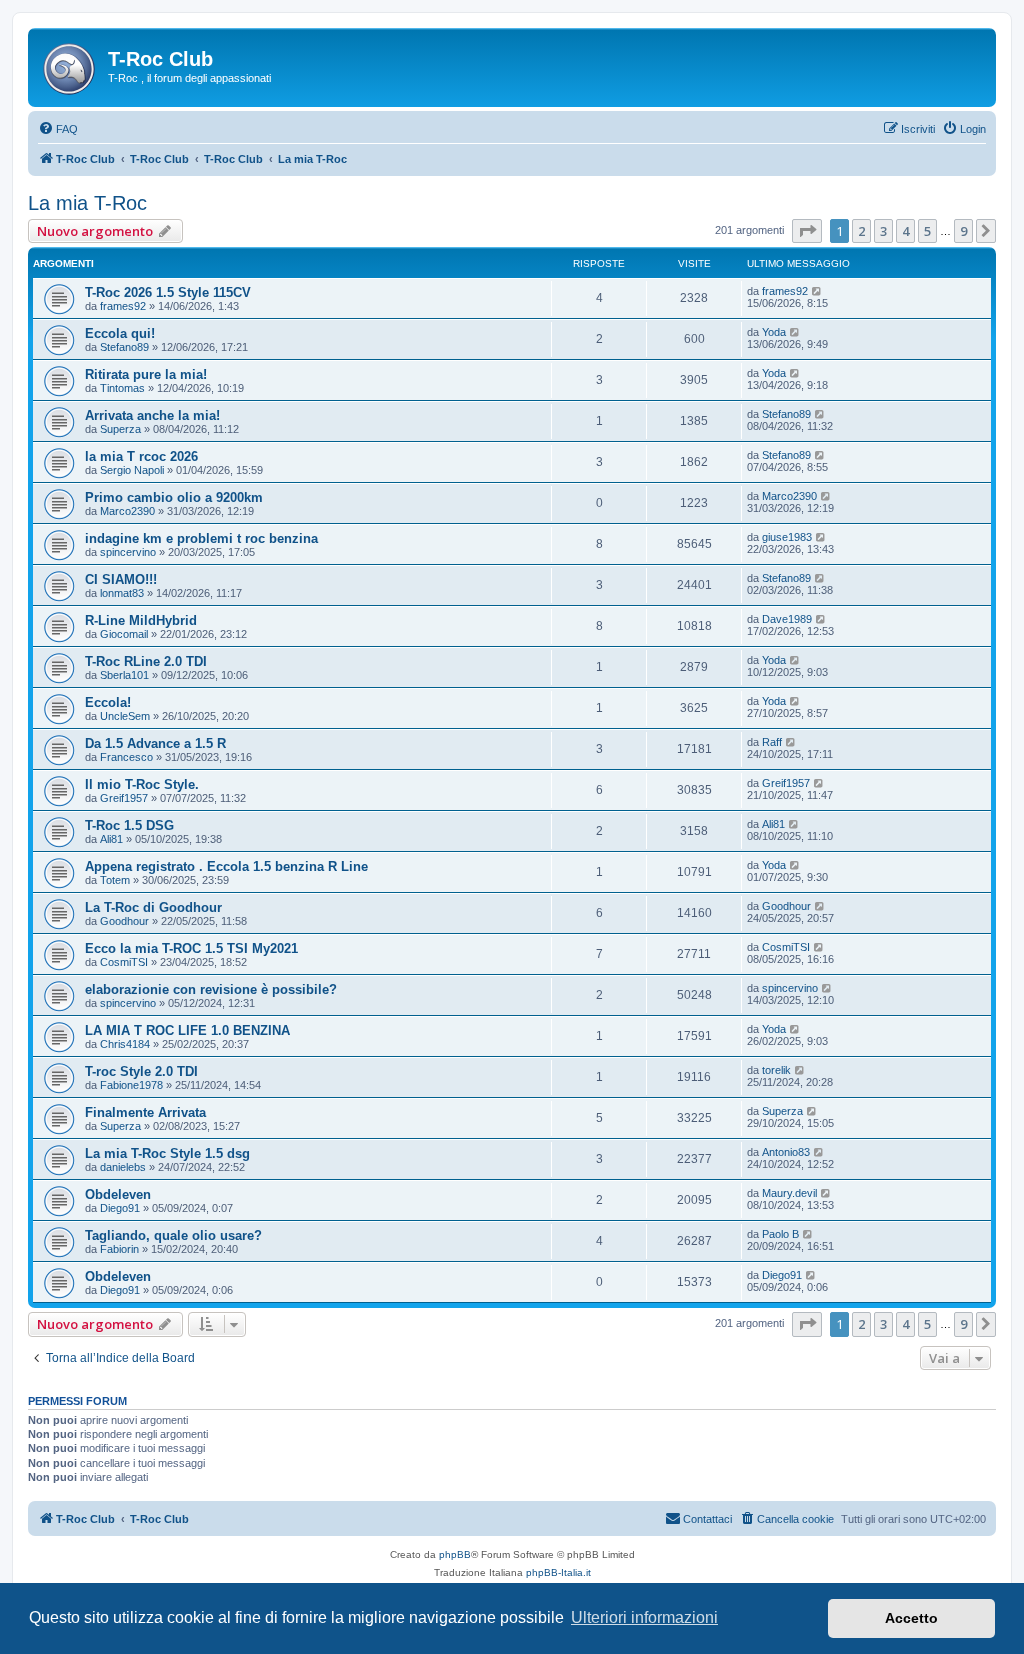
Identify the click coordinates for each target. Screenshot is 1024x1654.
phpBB (455, 1554)
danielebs (123, 1167)
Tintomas (122, 388)
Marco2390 (127, 511)
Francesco (126, 757)
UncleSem (125, 716)
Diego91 (120, 1208)
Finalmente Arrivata (145, 1112)
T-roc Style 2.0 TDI (141, 1071)
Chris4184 (125, 1044)
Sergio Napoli (132, 470)
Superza (120, 429)
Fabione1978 (131, 1085)
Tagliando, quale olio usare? (173, 1235)
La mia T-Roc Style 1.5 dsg (167, 1153)
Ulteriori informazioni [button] (644, 1617)
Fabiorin (119, 1249)
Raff (772, 742)
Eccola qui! (120, 333)
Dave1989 (787, 619)
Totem (115, 880)
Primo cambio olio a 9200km (174, 497)
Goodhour (124, 921)
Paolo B (780, 1234)
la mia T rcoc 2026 (141, 456)
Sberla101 (124, 675)
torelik (776, 1070)
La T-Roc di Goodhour (153, 907)
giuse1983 (787, 537)
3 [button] (883, 231)
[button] (807, 231)
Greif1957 (124, 798)
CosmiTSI (124, 962)
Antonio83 (786, 1152)
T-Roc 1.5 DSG (129, 825)
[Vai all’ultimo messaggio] (817, 291)
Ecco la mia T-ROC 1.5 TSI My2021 (191, 948)
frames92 (123, 306)
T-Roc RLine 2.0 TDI (146, 661)
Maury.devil (789, 1193)
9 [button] (963, 231)
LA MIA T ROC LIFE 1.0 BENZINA (187, 1030)
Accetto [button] (911, 1618)
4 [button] (905, 231)
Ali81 (111, 839)
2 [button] (861, 231)
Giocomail (124, 634)
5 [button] (927, 231)
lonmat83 (122, 593)
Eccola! (108, 702)
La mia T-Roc (87, 203)
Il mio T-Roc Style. (142, 784)
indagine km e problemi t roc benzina (201, 538)
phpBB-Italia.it (558, 1572)
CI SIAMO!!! (121, 579)
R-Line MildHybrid (141, 620)
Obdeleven (118, 1194)
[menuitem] (58, 129)
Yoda (774, 332)
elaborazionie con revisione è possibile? (211, 989)
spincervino (128, 552)
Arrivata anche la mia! (152, 415)
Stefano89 (124, 347)
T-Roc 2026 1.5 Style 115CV (168, 292)
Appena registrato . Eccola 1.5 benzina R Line (226, 866)
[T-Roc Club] (70, 65)
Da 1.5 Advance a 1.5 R (155, 743)
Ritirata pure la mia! (146, 374)
